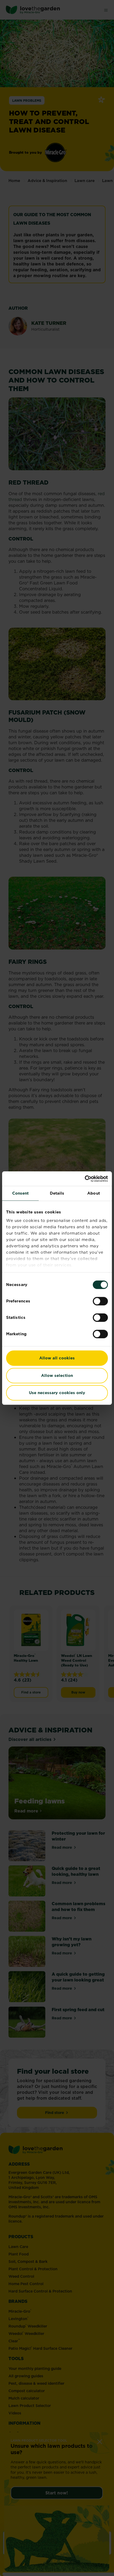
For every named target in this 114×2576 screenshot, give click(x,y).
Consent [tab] (21, 1193)
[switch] (100, 1301)
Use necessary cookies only (57, 1393)
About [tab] (94, 1193)
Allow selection (57, 1375)
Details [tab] (57, 1193)
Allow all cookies (57, 1358)
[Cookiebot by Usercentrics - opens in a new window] (85, 1179)
